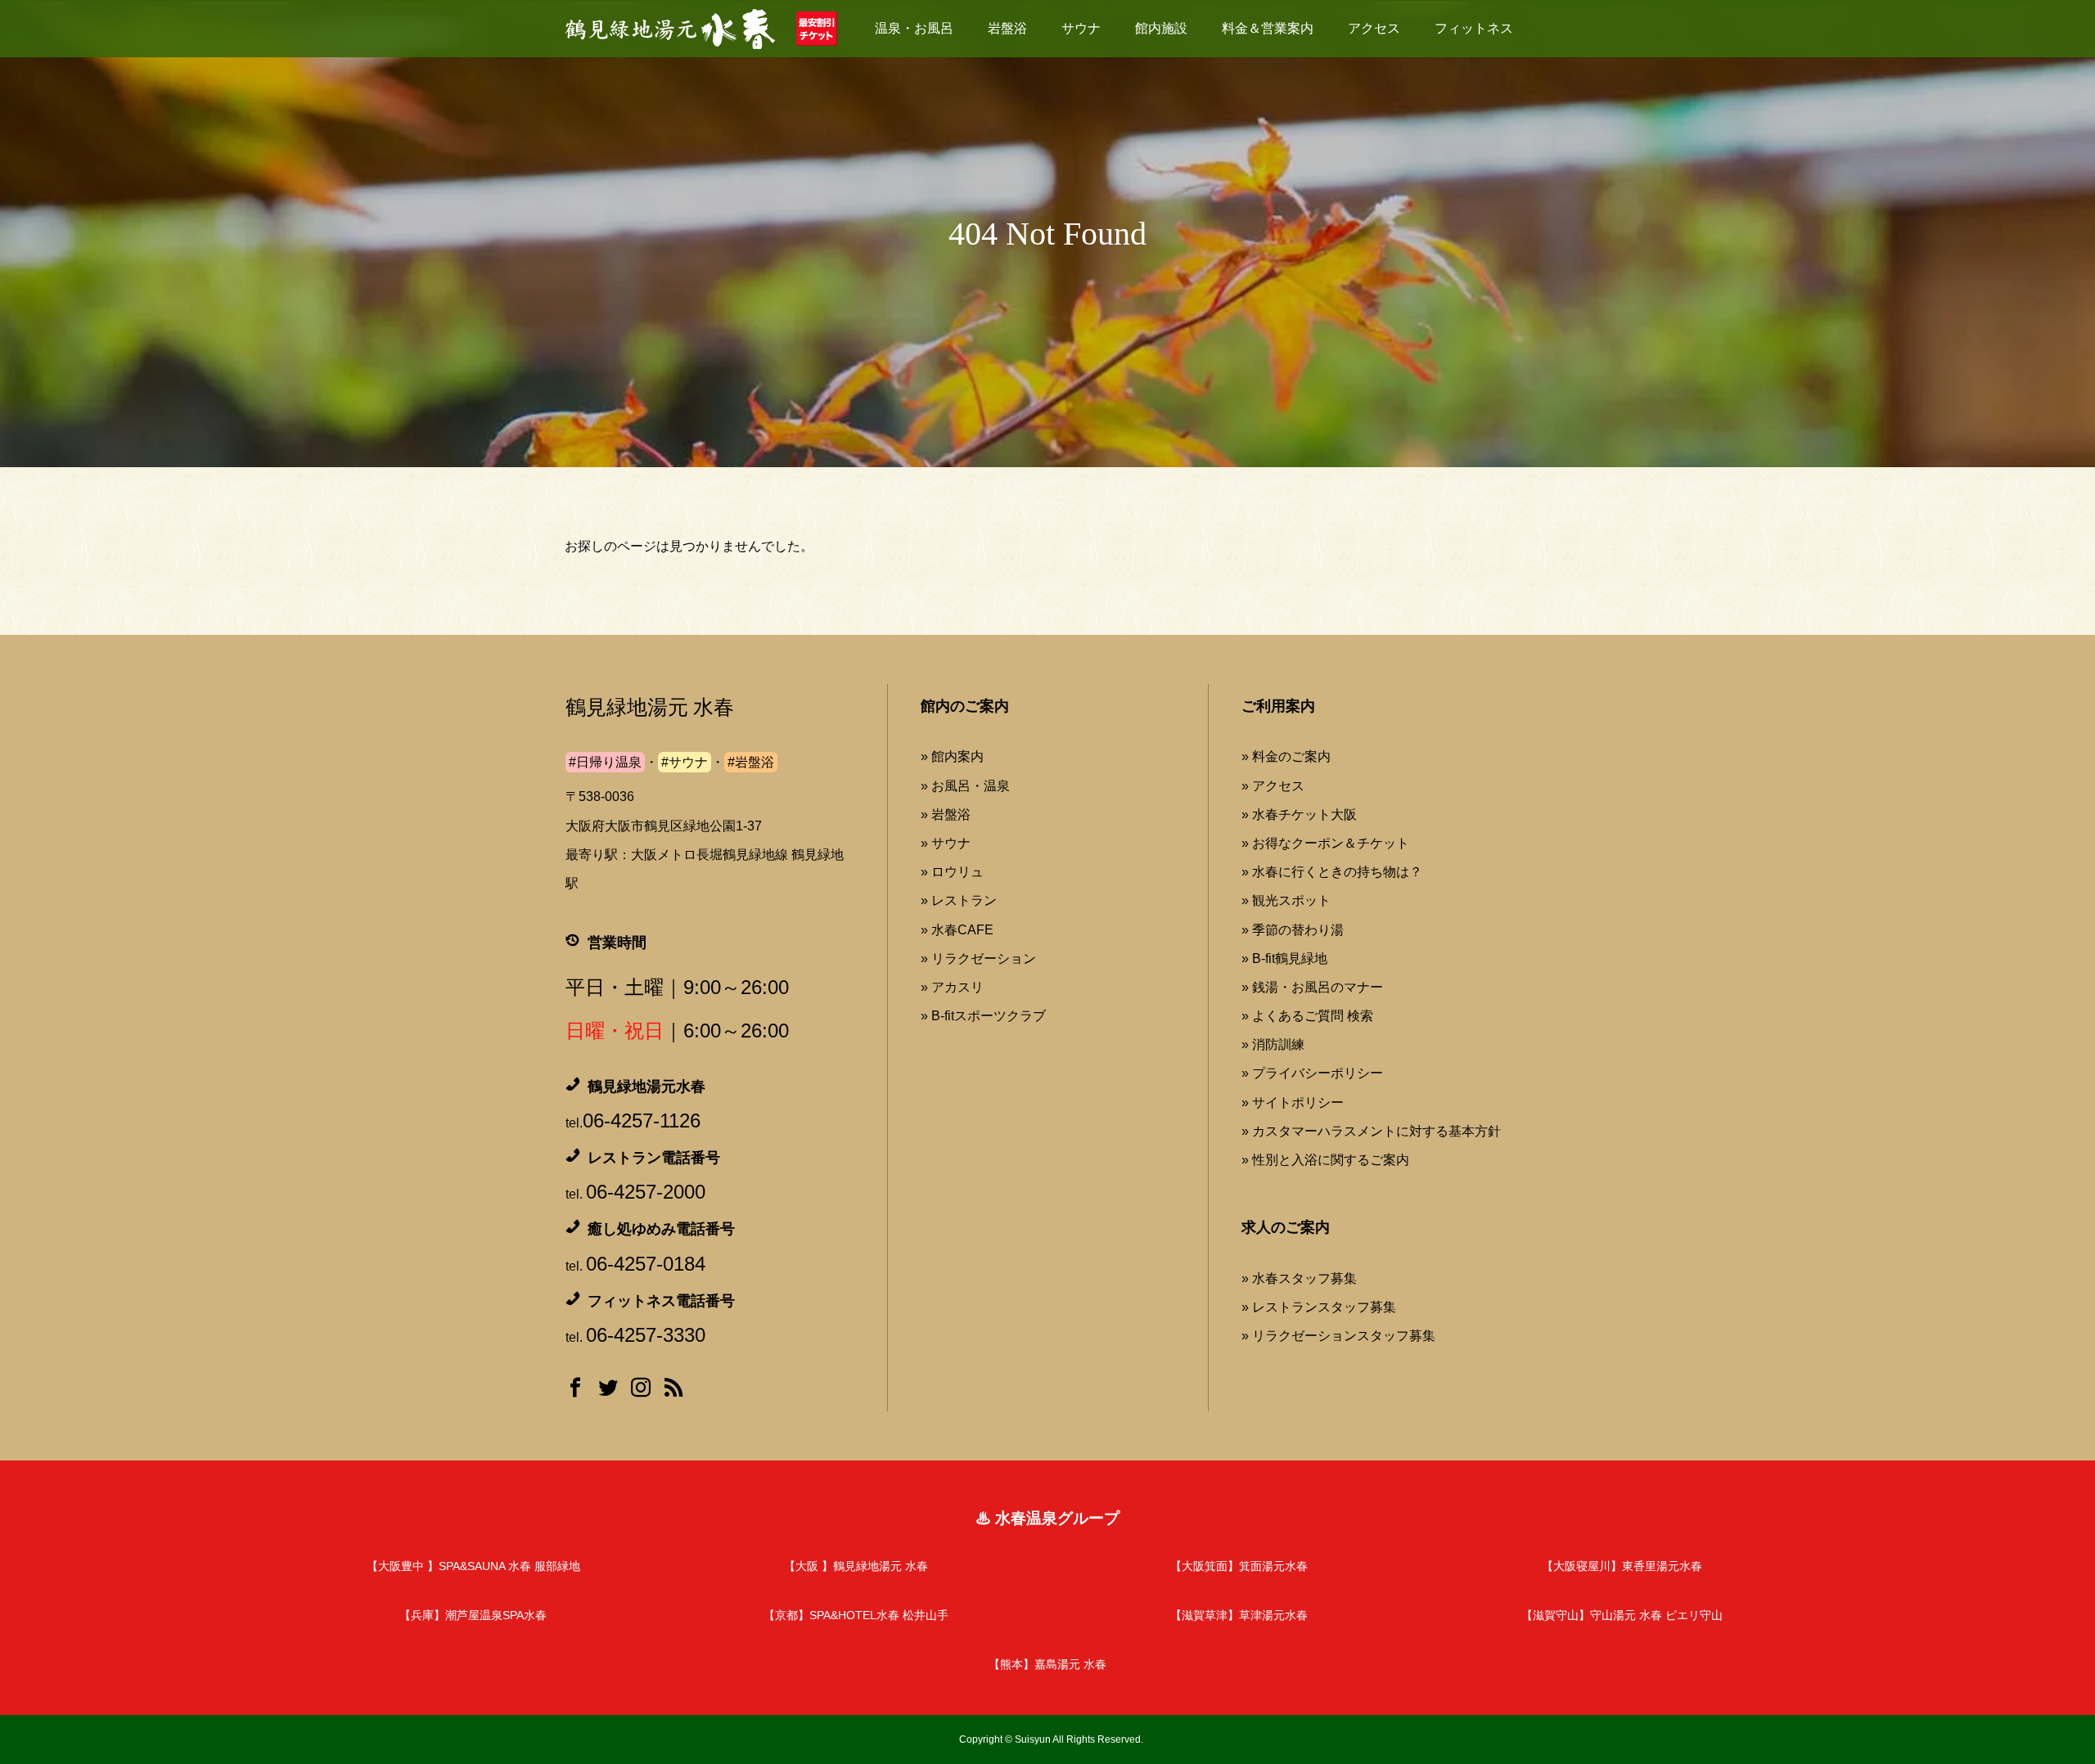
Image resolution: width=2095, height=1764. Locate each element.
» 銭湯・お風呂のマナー (1312, 987)
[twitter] (608, 1391)
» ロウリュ (952, 872)
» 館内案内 (952, 756)
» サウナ (946, 843)
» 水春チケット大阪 (1299, 814)
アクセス (1374, 28)
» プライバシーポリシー (1312, 1073)
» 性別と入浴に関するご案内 (1325, 1160)
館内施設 (1161, 28)
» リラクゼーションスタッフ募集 (1338, 1336)
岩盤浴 (1007, 28)
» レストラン (959, 900)
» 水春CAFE (957, 930)
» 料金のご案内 (1286, 756)
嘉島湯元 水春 (1047, 1664)
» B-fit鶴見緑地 (1284, 959)
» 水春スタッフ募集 (1299, 1278)
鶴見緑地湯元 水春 (650, 707)
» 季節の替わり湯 (1293, 930)
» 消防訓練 (1273, 1044)
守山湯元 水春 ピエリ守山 (1622, 1615)
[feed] (674, 1391)
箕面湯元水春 (1239, 1566)
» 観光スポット (1286, 900)
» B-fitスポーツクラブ (983, 1016)
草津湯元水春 (1239, 1615)
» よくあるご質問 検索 (1307, 1016)
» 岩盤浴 (946, 814)
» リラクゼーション (978, 959)
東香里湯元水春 (1622, 1566)
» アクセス (1273, 786)
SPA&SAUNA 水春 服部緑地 (473, 1566)
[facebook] (575, 1391)
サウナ (1081, 28)
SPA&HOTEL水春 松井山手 (856, 1615)
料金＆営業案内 (1268, 28)
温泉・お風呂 (914, 28)
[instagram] (641, 1391)
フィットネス (1474, 28)
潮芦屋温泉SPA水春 (473, 1615)
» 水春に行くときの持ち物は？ (1332, 872)
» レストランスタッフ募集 (1319, 1307)
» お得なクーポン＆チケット (1325, 843)
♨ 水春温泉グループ (1047, 1518)
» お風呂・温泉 (965, 786)
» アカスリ (952, 987)
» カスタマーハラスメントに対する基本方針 (1371, 1131)
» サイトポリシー (1293, 1102)
